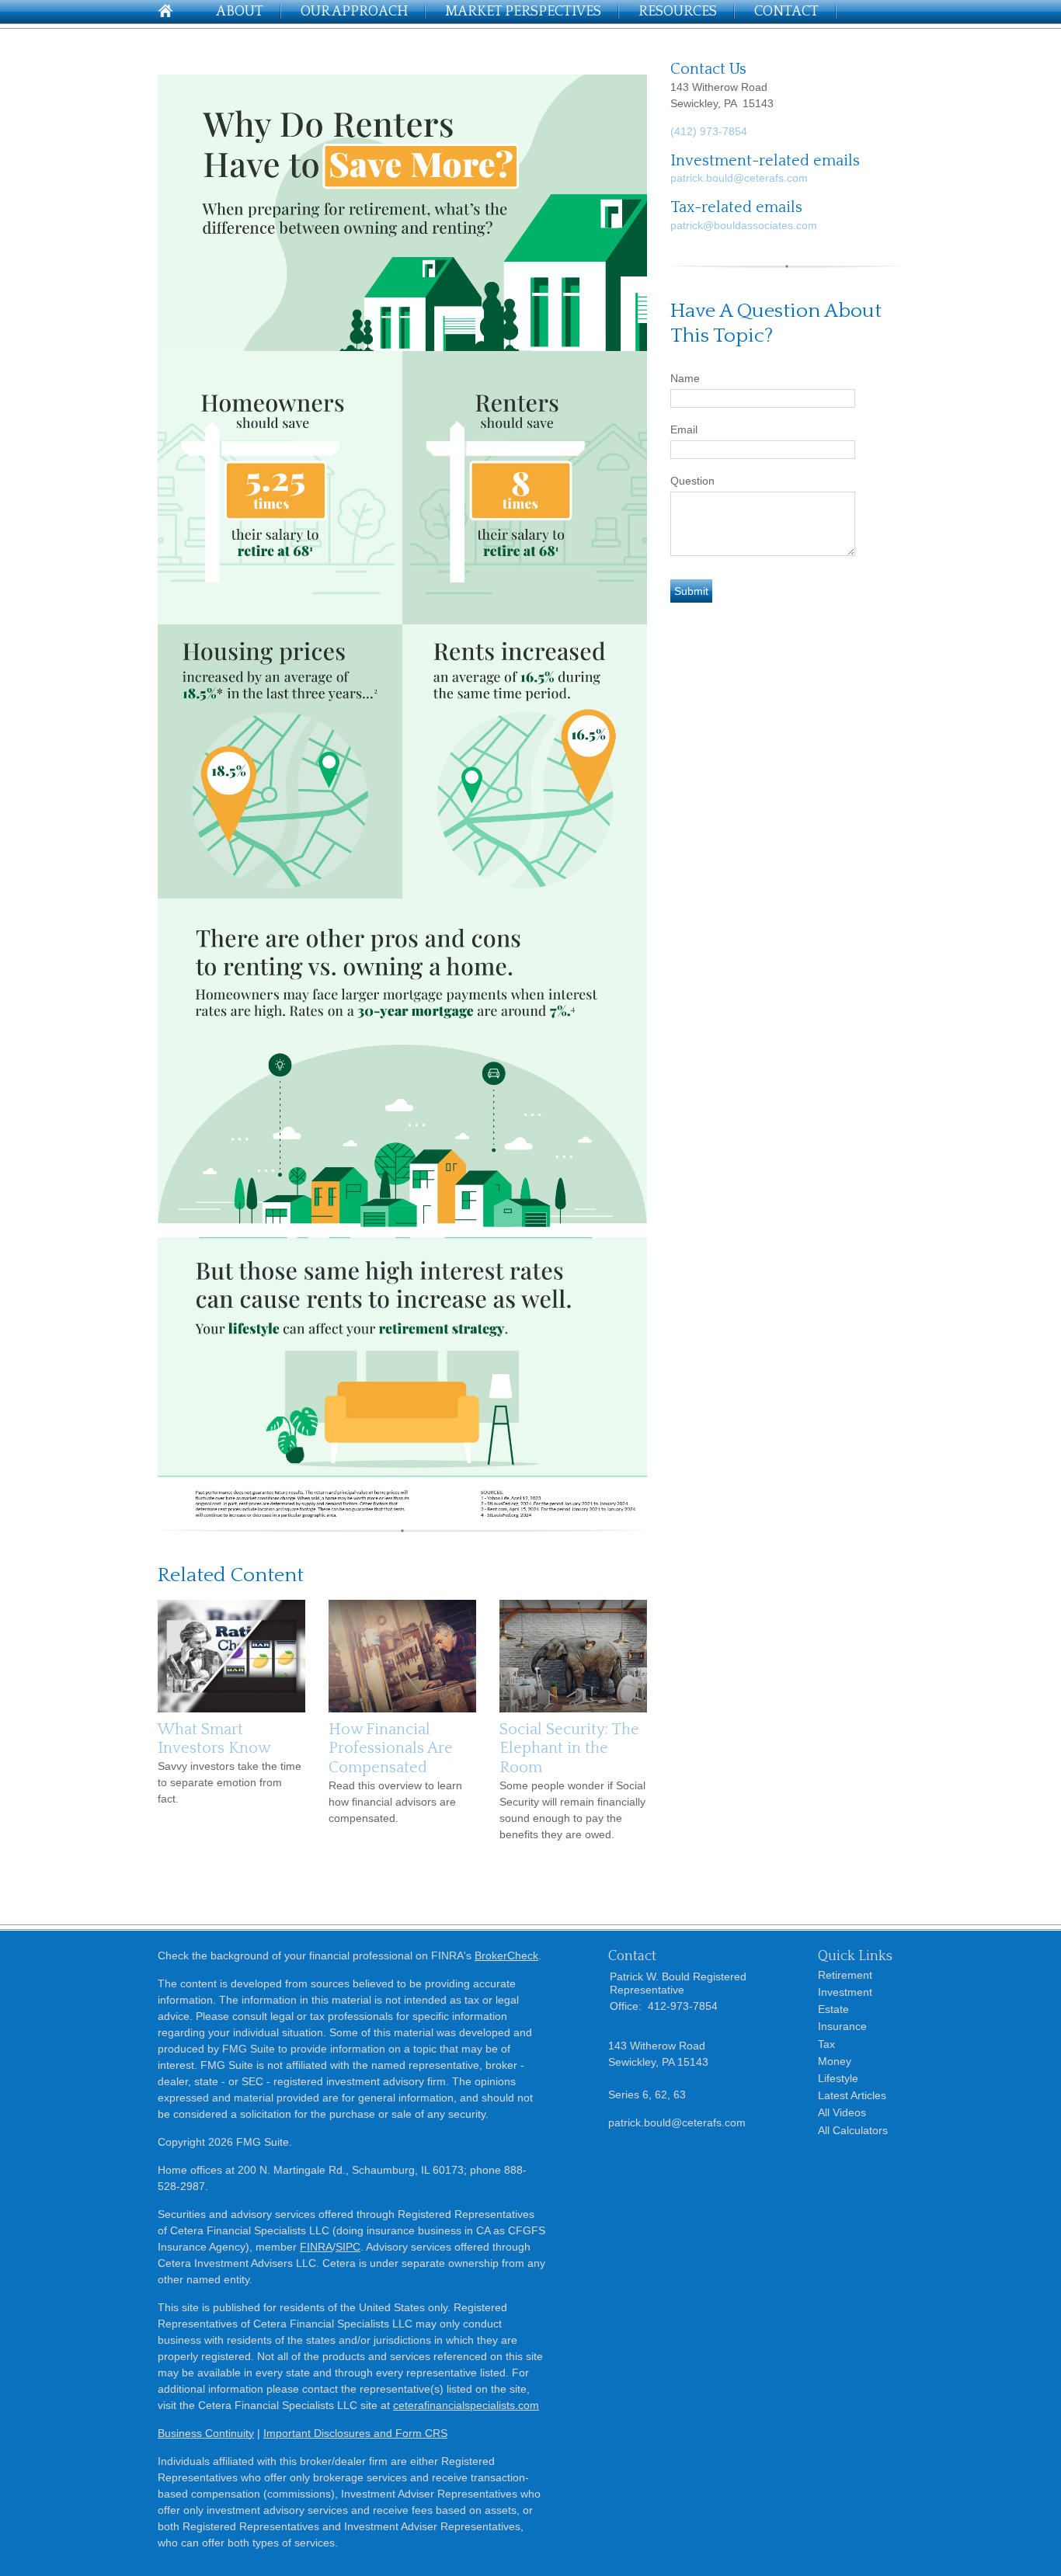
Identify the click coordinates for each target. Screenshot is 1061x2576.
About (240, 12)
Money (835, 2061)
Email (684, 429)
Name (685, 378)
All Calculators (853, 2130)
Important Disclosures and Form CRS (355, 2433)
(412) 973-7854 (709, 131)
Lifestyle (838, 2078)
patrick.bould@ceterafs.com (739, 178)
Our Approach (354, 12)
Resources (678, 12)
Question (692, 481)
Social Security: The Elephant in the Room (569, 1749)
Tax (826, 2044)
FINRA (316, 2247)
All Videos (842, 2112)
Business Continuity (206, 2433)
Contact (786, 12)
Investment (845, 1992)
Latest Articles (852, 2095)
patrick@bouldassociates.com (744, 225)
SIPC (348, 2247)
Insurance (842, 2026)
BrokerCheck (506, 1955)
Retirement (845, 1975)
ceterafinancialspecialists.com (466, 2405)
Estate (833, 2009)
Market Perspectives (523, 12)
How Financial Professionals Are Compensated (391, 1749)
